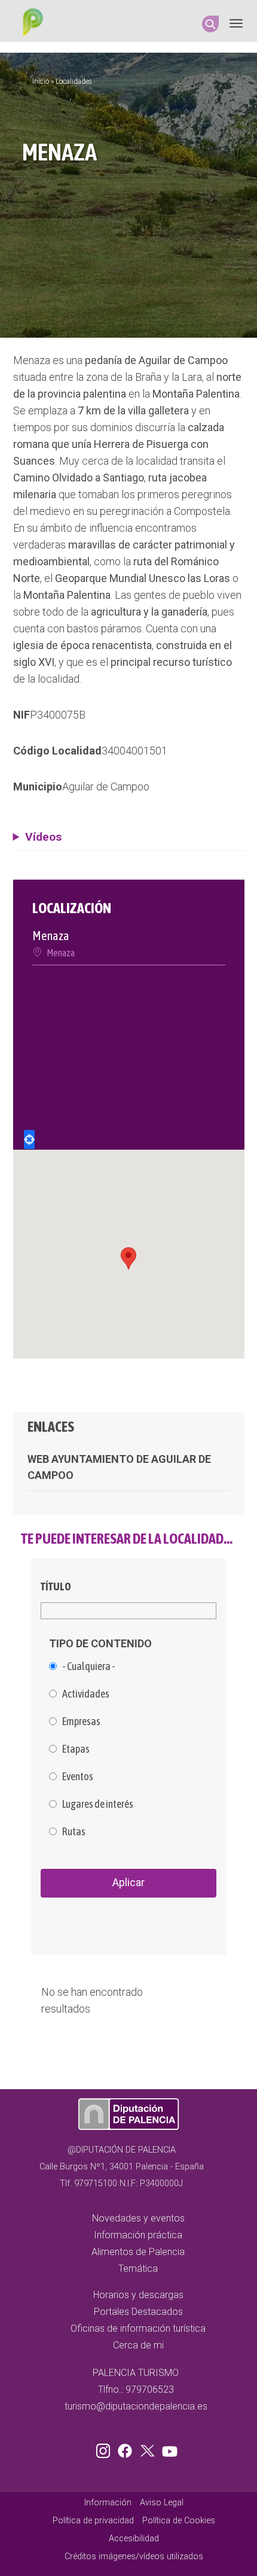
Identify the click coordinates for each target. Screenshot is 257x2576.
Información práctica (138, 2235)
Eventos (78, 1777)
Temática (138, 2269)
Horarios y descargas (138, 2295)
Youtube (168, 2448)
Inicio (41, 81)
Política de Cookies (179, 2521)
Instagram (105, 2448)
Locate (29, 1139)
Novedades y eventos (138, 2218)
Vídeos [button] (43, 837)
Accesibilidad (134, 2539)
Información (108, 2503)
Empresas (81, 1722)
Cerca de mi (138, 2345)
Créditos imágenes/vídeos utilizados (134, 2557)
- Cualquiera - (89, 1666)
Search (210, 24)
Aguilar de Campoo (106, 787)
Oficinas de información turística (138, 2328)
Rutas (74, 1832)
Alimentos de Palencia (138, 2252)
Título (56, 1586)
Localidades (74, 81)
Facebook (128, 2448)
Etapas (76, 1749)
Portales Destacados (138, 2312)
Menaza (61, 953)
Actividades (86, 1694)
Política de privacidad (93, 2521)
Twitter (149, 2448)
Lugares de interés (98, 1804)
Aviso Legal (162, 2503)
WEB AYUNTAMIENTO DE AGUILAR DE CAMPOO (119, 1467)
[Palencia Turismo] (30, 23)
